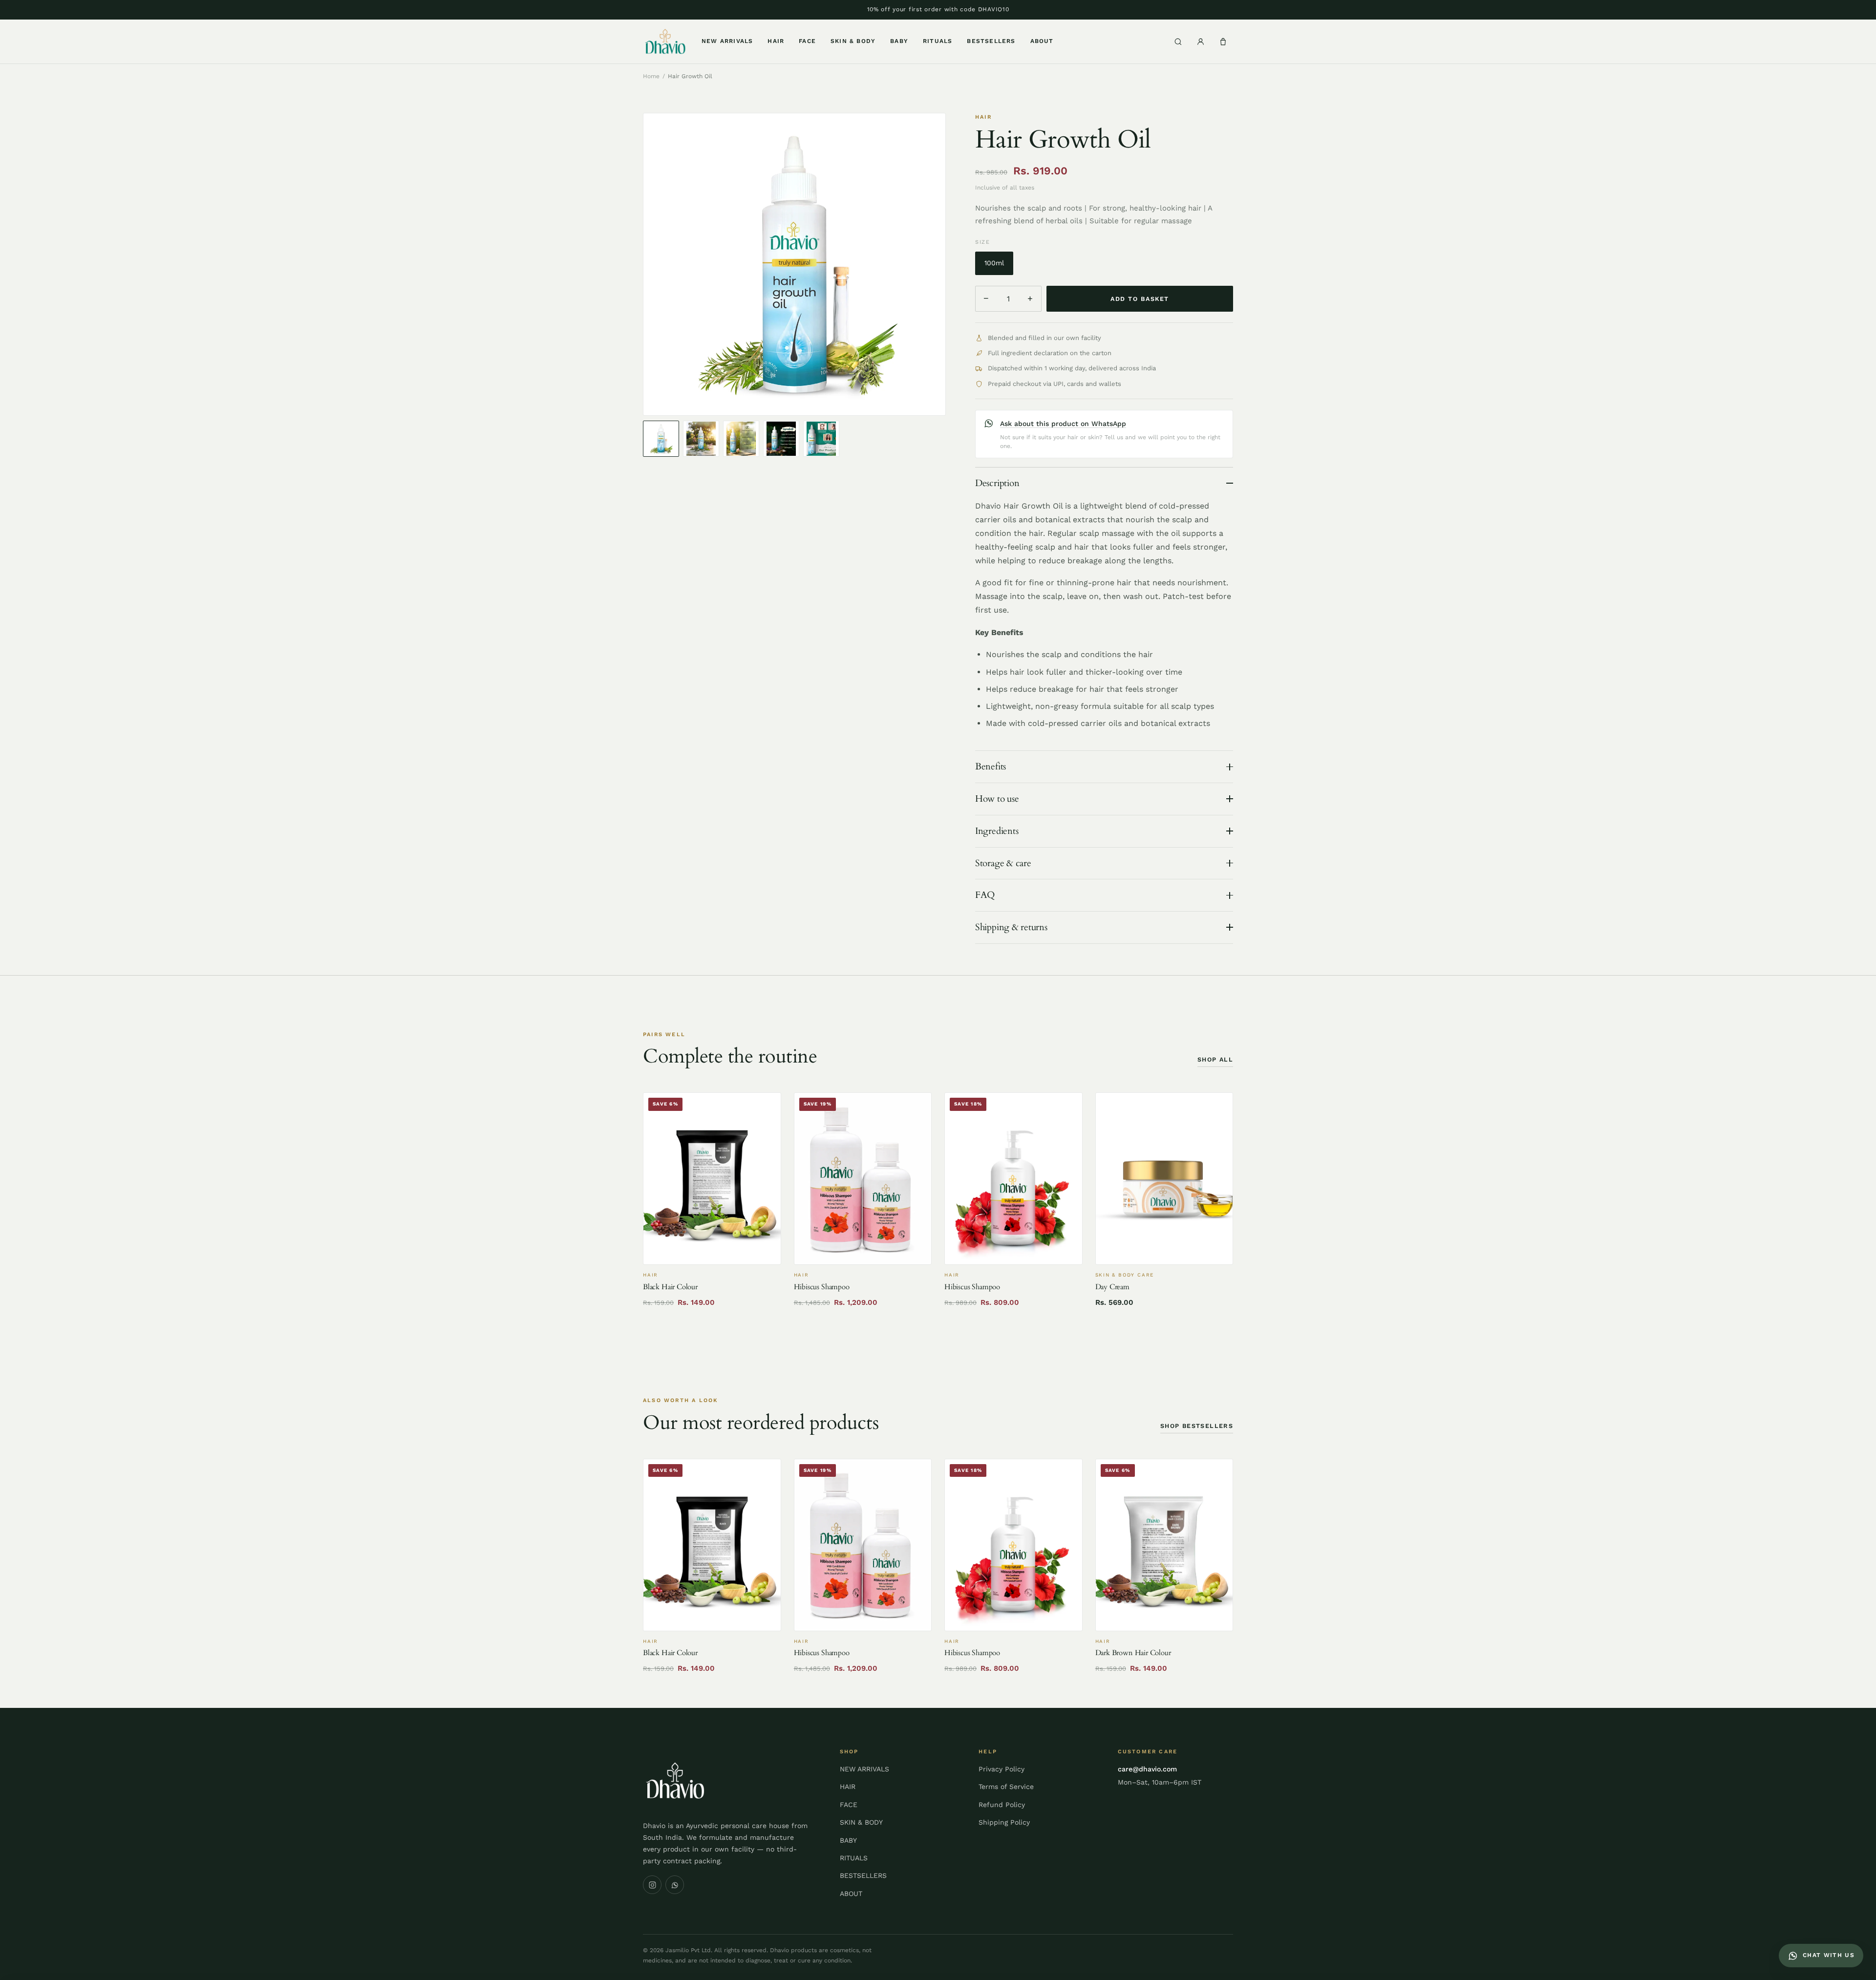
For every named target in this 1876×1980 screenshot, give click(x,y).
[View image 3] (741, 439)
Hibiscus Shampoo (822, 1287)
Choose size (863, 1252)
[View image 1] (661, 439)
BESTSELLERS (991, 41)
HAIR (776, 41)
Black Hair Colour (670, 1287)
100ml (994, 263)
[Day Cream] (1164, 1179)
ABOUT (1042, 41)
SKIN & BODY (853, 41)
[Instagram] (652, 1885)
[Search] (1178, 42)
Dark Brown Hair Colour (1133, 1653)
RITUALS (938, 41)
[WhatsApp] (675, 1885)
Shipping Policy (1004, 1822)
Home (651, 76)
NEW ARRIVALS (727, 41)
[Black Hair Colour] (712, 1179)
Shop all (1215, 1059)
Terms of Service (1006, 1787)
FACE (807, 41)
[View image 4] (781, 439)
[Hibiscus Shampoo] (863, 1179)
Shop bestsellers (1197, 1426)
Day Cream (1112, 1287)
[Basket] (1223, 42)
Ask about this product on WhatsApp (1063, 424)
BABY (899, 41)
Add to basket (1140, 299)
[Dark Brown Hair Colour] (1164, 1545)
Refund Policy (1002, 1805)
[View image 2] (701, 439)
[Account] (1200, 42)
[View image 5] (821, 439)
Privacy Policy (1002, 1769)
